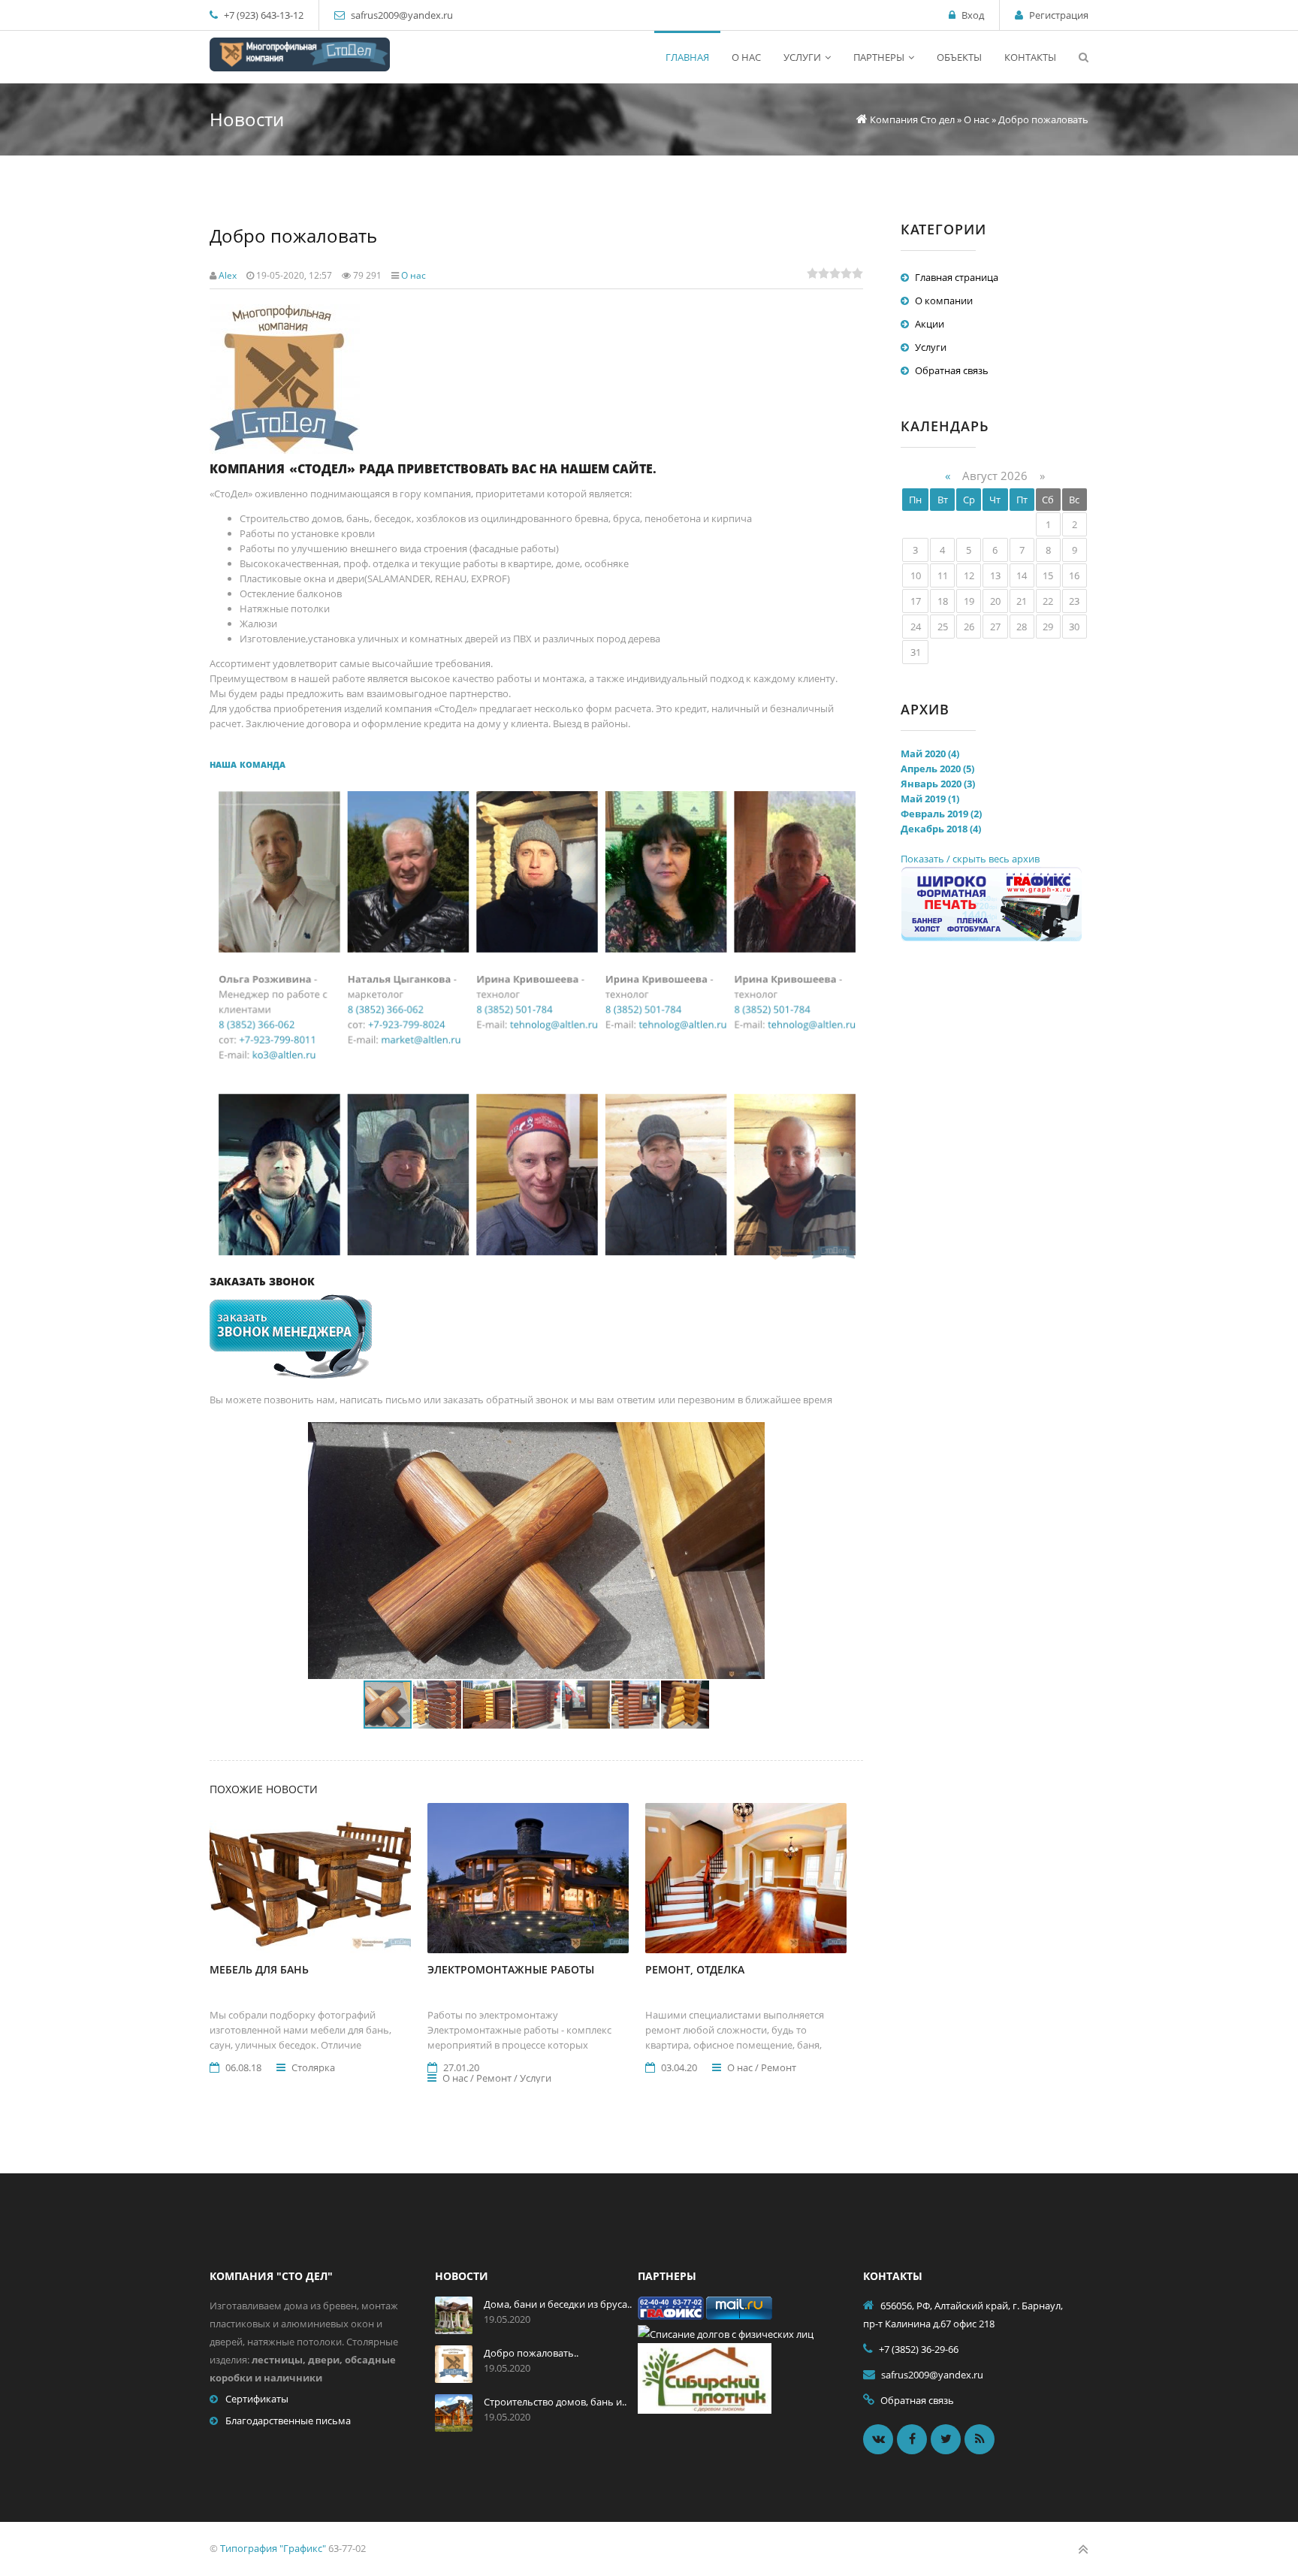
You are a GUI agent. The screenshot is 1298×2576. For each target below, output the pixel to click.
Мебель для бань (259, 1969)
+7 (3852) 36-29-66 (919, 2349)
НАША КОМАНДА (249, 764)
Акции (930, 324)
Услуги (931, 347)
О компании (944, 300)
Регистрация (1059, 15)
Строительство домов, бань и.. (555, 2402)
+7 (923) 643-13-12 (263, 15)
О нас (414, 275)
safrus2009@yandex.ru (402, 15)
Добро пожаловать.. (531, 2353)
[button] (752, 1436)
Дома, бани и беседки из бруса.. (558, 2304)
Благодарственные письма (288, 2420)
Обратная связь (952, 370)
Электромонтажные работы (511, 1969)
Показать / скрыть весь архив (970, 859)
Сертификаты (257, 2399)
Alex (228, 275)
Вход (973, 15)
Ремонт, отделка (695, 1969)
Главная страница (957, 277)
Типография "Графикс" (273, 2548)
